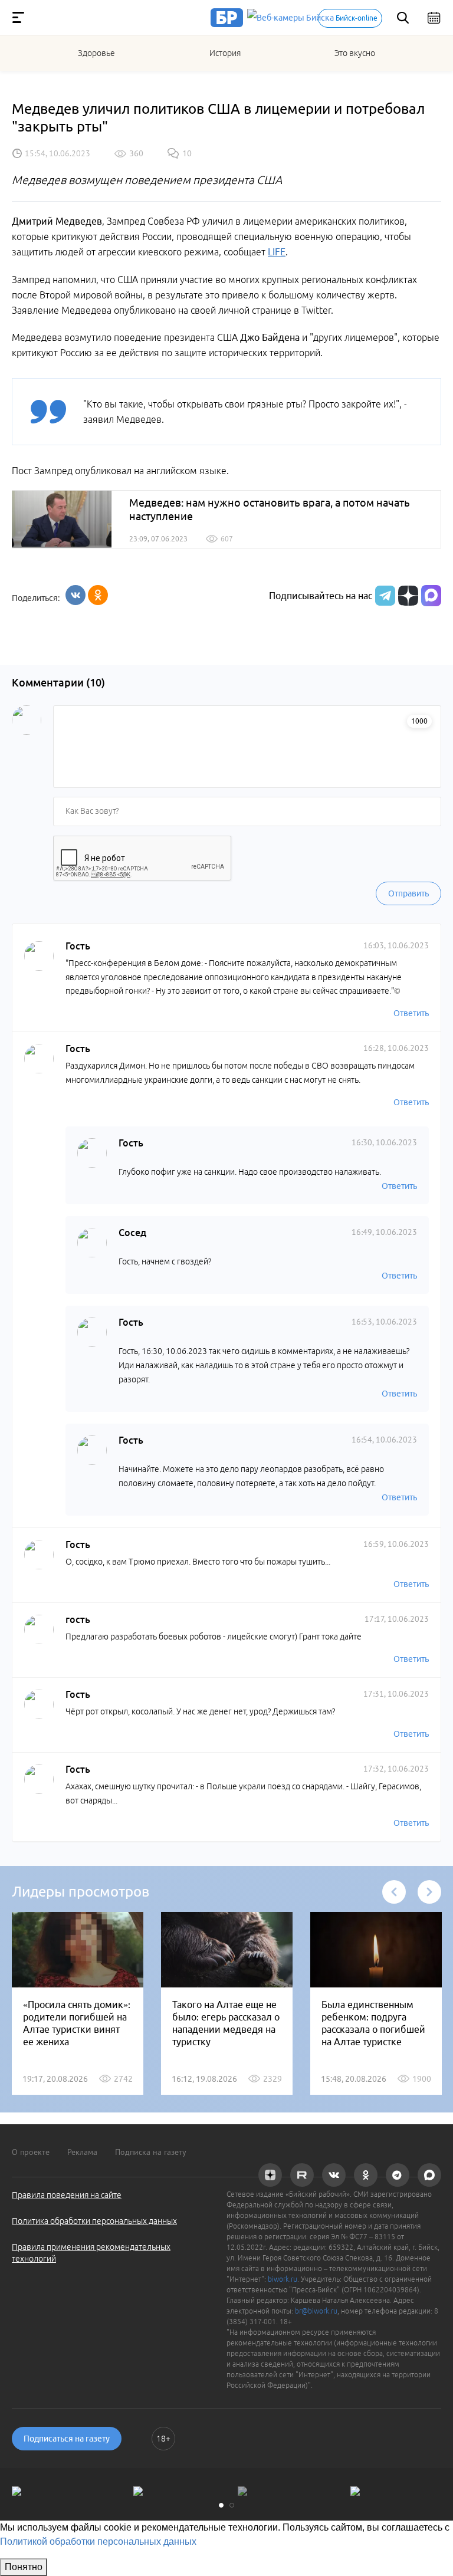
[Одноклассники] (98, 595)
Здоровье (96, 53)
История (225, 53)
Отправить (408, 893)
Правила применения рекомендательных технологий (91, 2253)
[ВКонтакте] (75, 595)
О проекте (31, 2152)
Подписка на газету (151, 2152)
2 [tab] (232, 2505)
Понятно (24, 2567)
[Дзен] (407, 596)
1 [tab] (221, 2505)
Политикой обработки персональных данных (98, 2541)
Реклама (82, 2152)
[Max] (431, 596)
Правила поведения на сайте (67, 2195)
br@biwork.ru (316, 2311)
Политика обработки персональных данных (94, 2221)
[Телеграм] (384, 596)
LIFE (277, 252)
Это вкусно (355, 53)
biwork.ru (283, 2279)
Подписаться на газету (67, 2439)
